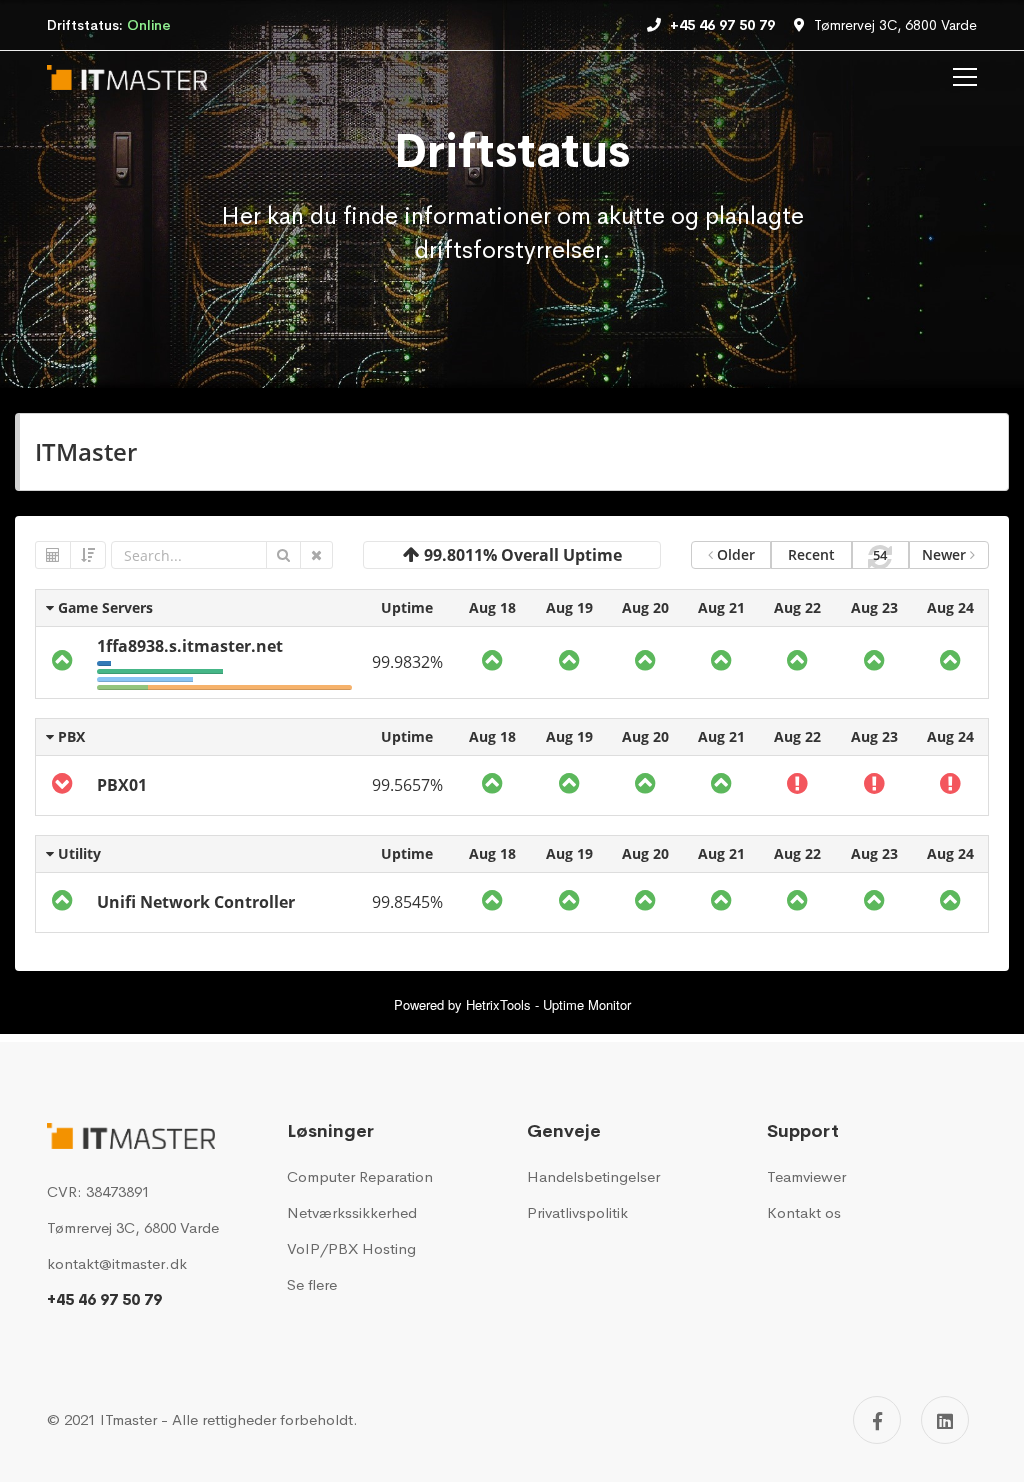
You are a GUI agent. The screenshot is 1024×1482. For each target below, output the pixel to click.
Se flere (312, 1284)
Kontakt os (804, 1212)
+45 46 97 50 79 (104, 1299)
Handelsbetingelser (593, 1176)
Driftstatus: (109, 25)
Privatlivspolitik (577, 1212)
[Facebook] (877, 1420)
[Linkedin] (945, 1420)
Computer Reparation (360, 1176)
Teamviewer (806, 1176)
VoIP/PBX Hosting (351, 1248)
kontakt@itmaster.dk (117, 1263)
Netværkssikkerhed (352, 1212)
